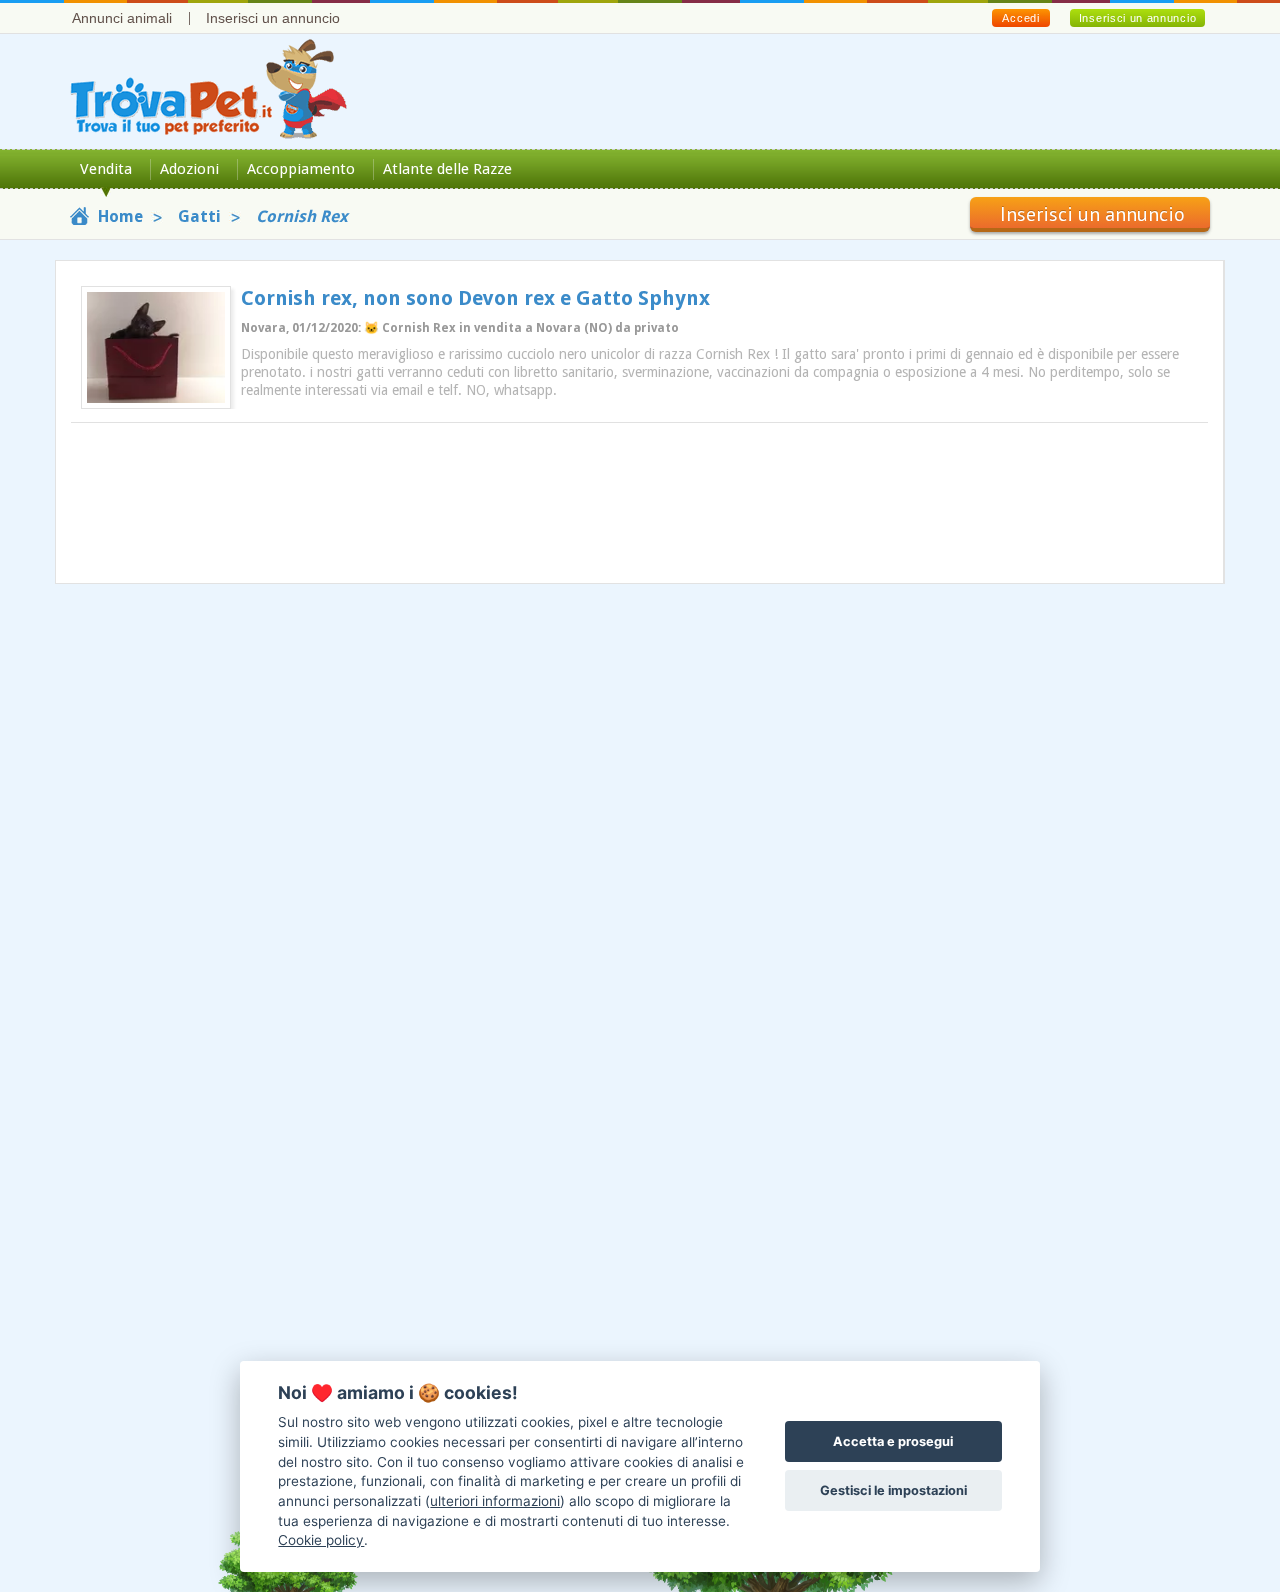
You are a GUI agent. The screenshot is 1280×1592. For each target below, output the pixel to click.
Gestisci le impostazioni (893, 1490)
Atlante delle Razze (447, 169)
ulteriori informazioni (495, 1501)
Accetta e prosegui (893, 1441)
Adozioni (189, 169)
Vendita (106, 169)
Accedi (1020, 18)
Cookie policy (321, 1540)
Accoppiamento (301, 169)
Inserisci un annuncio (273, 18)
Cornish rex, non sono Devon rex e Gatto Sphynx (475, 298)
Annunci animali (122, 18)
